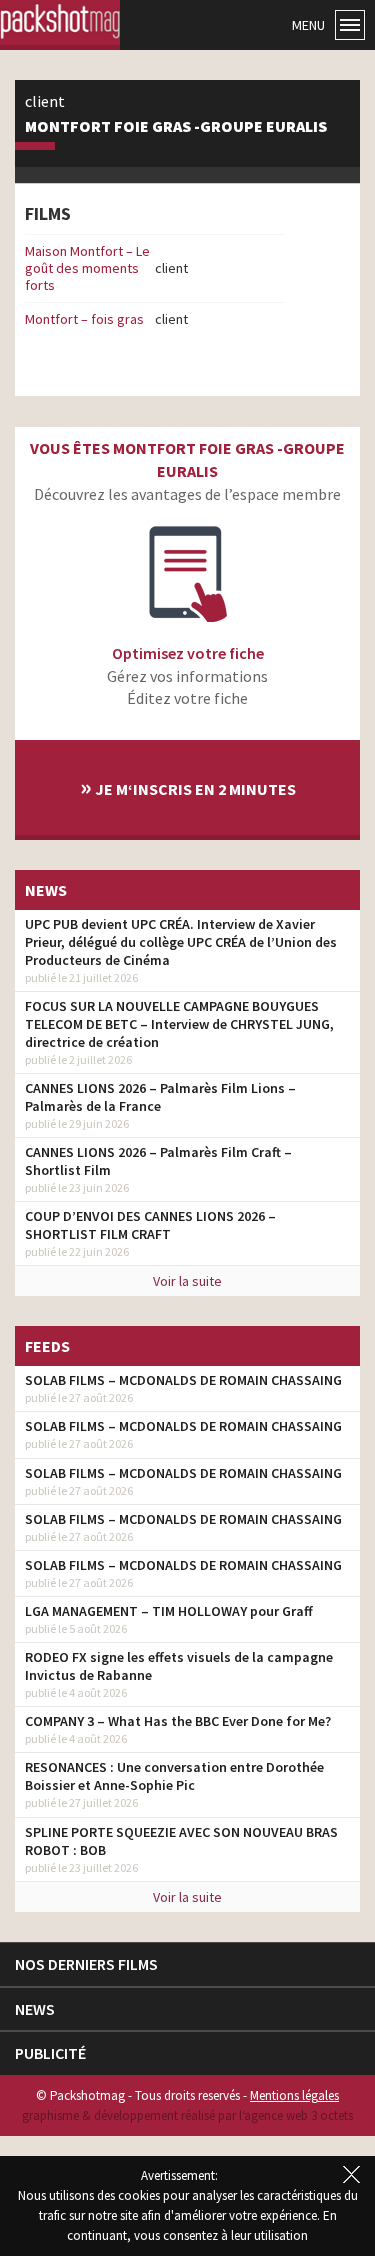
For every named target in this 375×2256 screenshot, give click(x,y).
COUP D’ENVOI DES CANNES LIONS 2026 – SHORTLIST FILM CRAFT (150, 1225)
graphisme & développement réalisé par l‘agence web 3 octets (187, 2115)
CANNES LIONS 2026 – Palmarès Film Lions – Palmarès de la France (160, 1097)
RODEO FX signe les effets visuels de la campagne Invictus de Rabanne (179, 1666)
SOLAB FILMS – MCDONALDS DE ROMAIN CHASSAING (183, 1380)
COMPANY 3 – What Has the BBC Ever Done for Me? (178, 1721)
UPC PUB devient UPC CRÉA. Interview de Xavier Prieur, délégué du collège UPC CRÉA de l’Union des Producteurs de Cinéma (181, 942)
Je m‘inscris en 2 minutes (188, 786)
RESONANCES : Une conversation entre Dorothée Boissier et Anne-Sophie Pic (174, 1776)
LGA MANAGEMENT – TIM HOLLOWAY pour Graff (169, 1611)
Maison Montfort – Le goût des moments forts (87, 268)
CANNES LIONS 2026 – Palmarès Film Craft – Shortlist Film (158, 1161)
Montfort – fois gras (84, 319)
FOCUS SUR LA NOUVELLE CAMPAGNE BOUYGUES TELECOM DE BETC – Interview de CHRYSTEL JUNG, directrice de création (179, 1024)
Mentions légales (294, 2095)
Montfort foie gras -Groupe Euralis (176, 127)
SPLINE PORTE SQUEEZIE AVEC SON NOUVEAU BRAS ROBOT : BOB (181, 1841)
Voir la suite (187, 1281)
